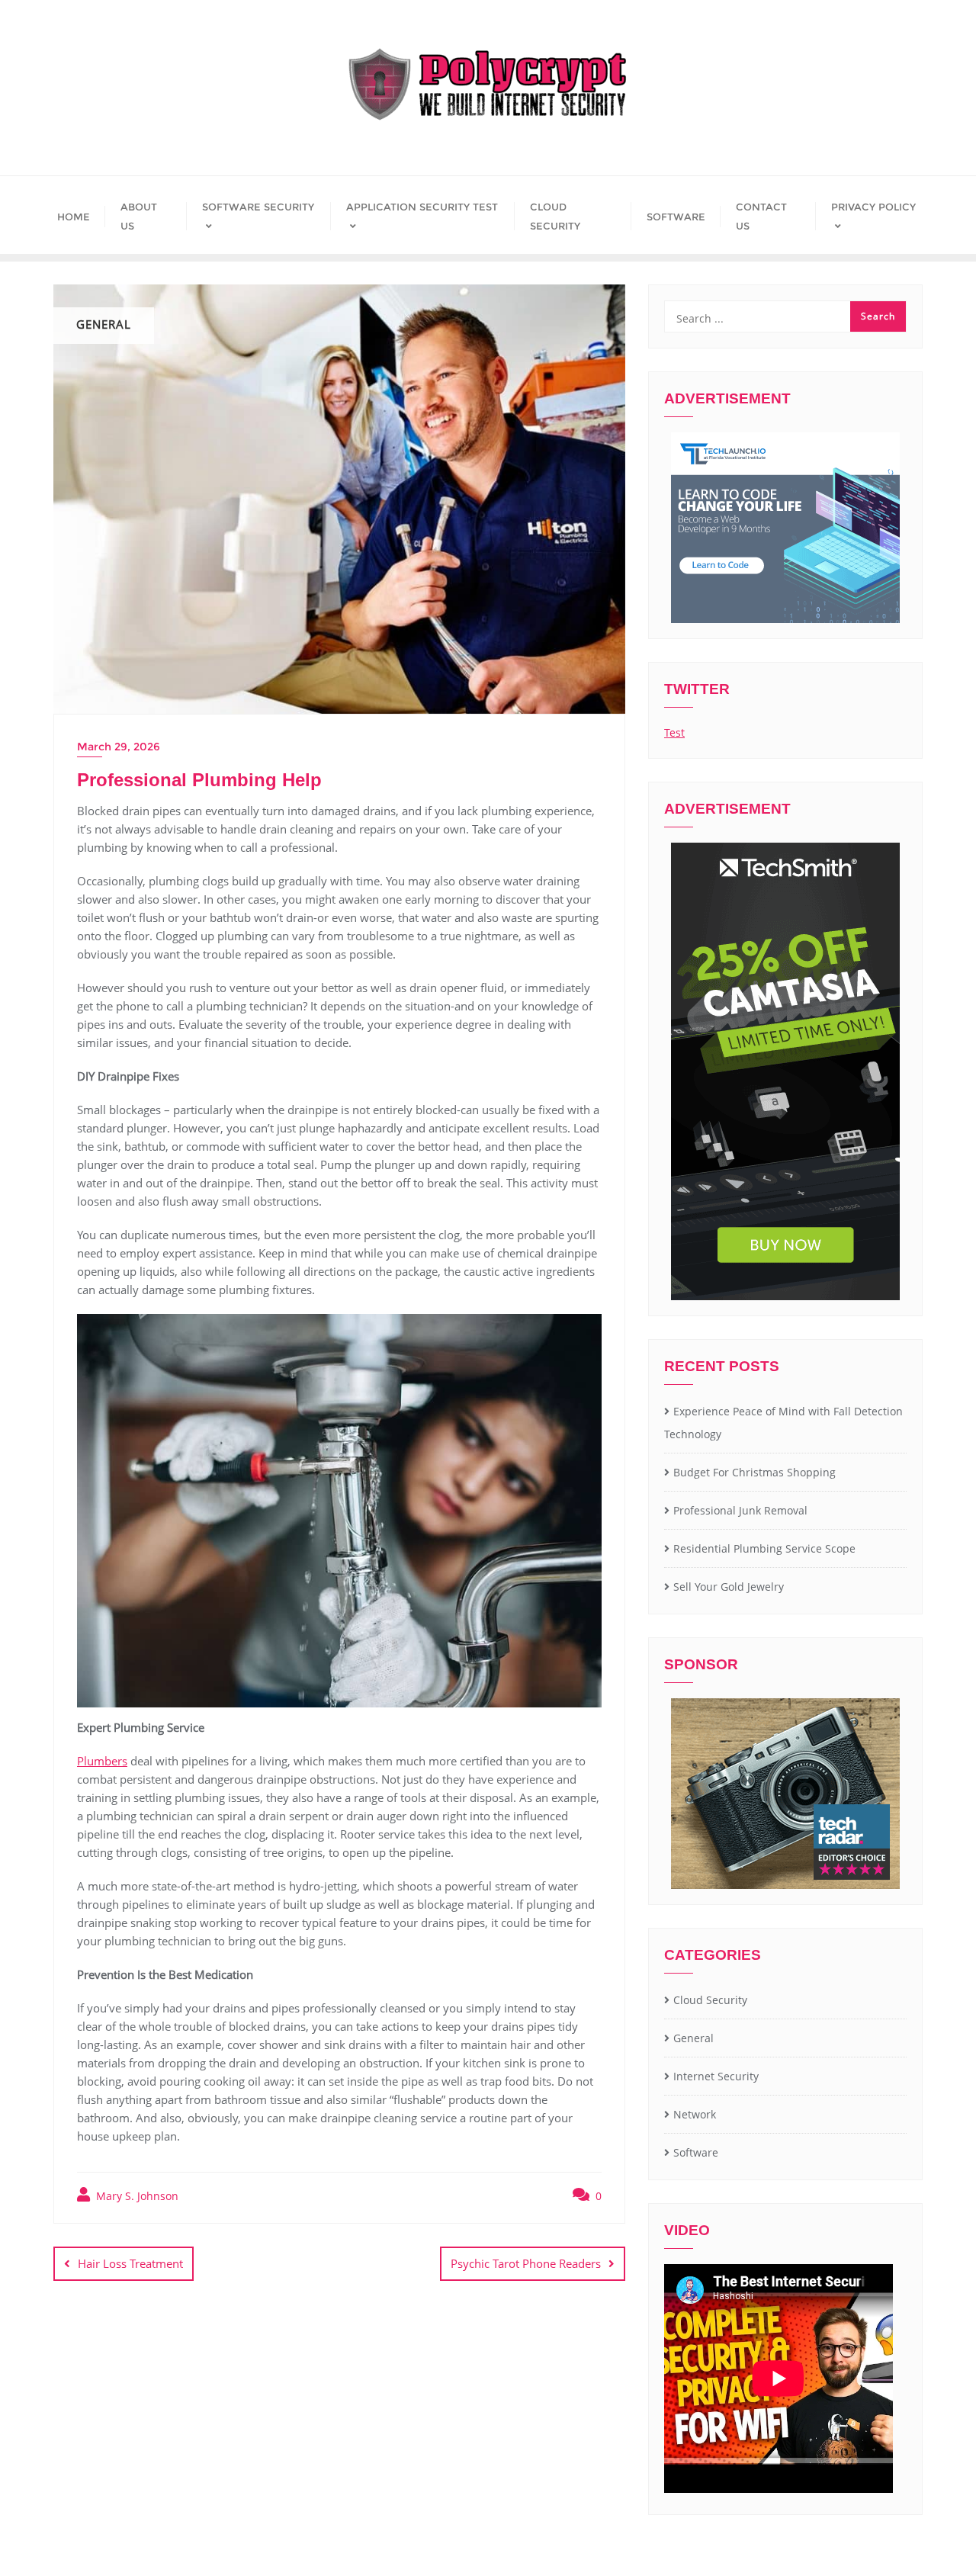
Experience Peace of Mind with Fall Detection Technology (783, 1423)
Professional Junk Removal (740, 1510)
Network (695, 2114)
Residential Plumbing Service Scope (764, 1548)
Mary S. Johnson (136, 2196)
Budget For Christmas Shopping (754, 1472)
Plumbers (102, 1761)
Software (696, 2152)
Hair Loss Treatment (130, 2263)
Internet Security (716, 2076)
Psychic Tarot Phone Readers (526, 2263)
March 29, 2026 (119, 747)
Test (674, 732)
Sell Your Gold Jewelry (729, 1587)
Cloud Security (710, 2000)
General (693, 2038)
